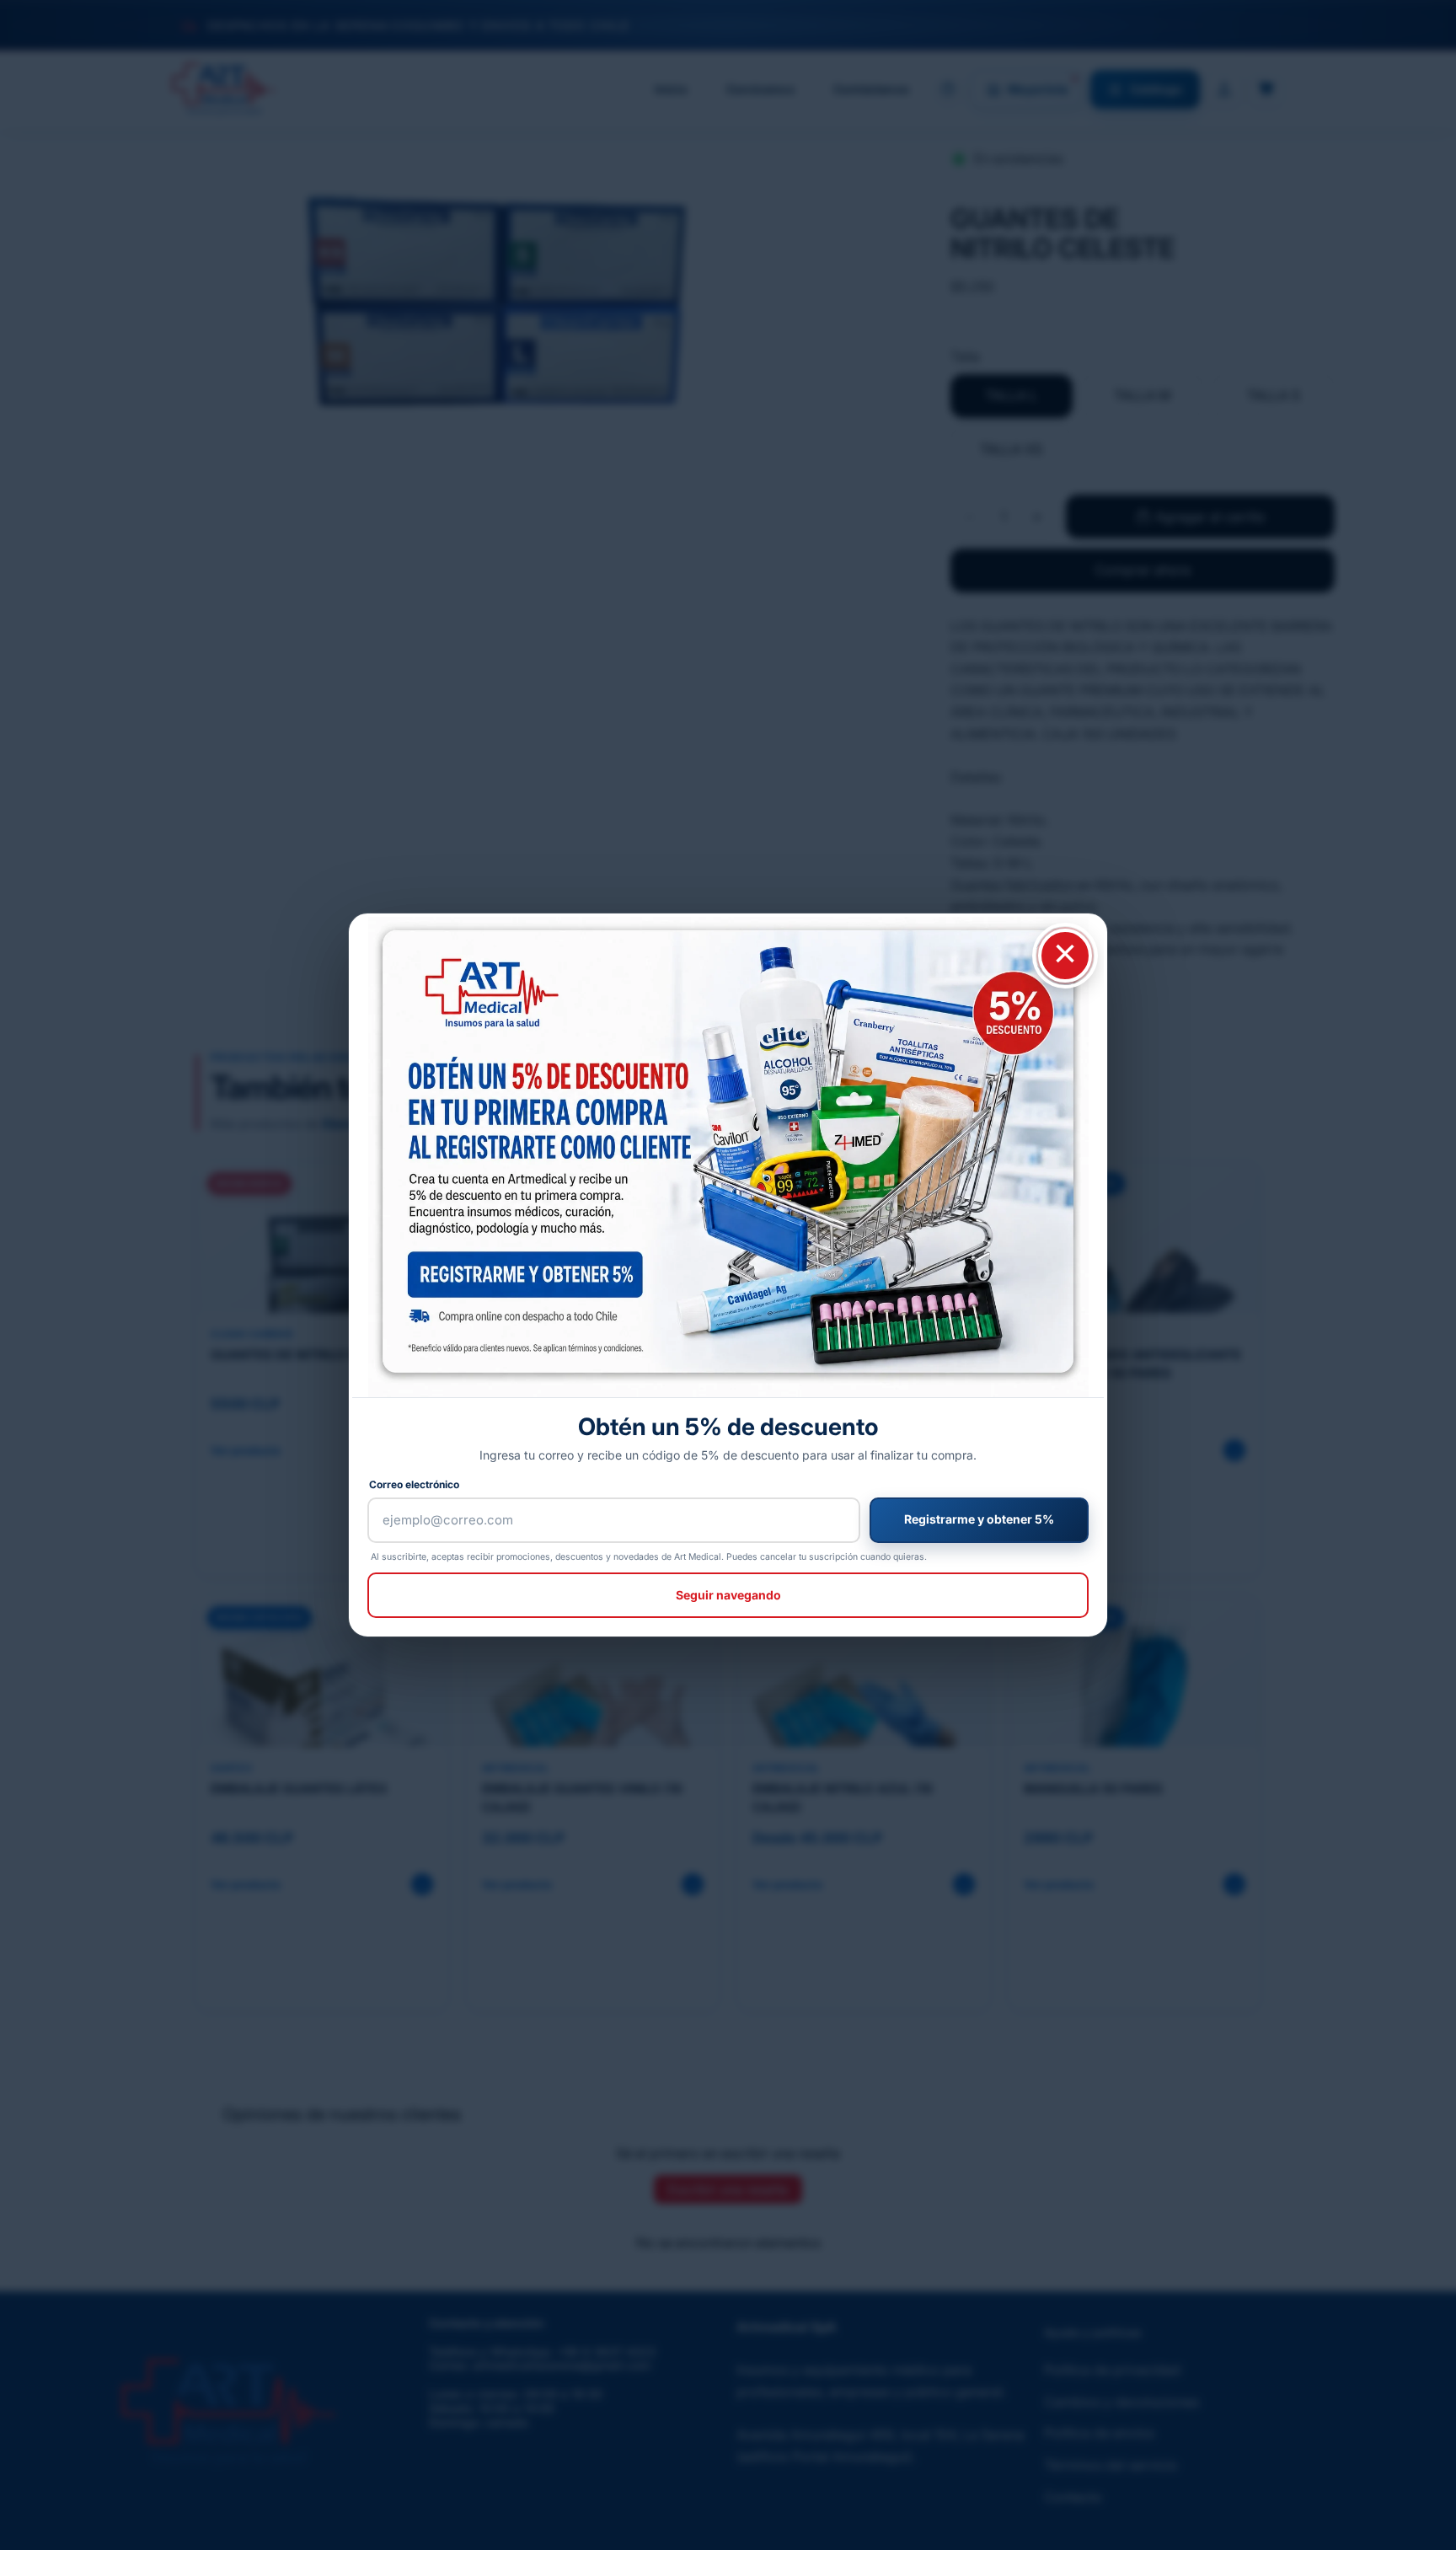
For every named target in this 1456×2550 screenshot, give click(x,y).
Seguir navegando (728, 1595)
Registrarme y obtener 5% (979, 1519)
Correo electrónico (414, 1484)
